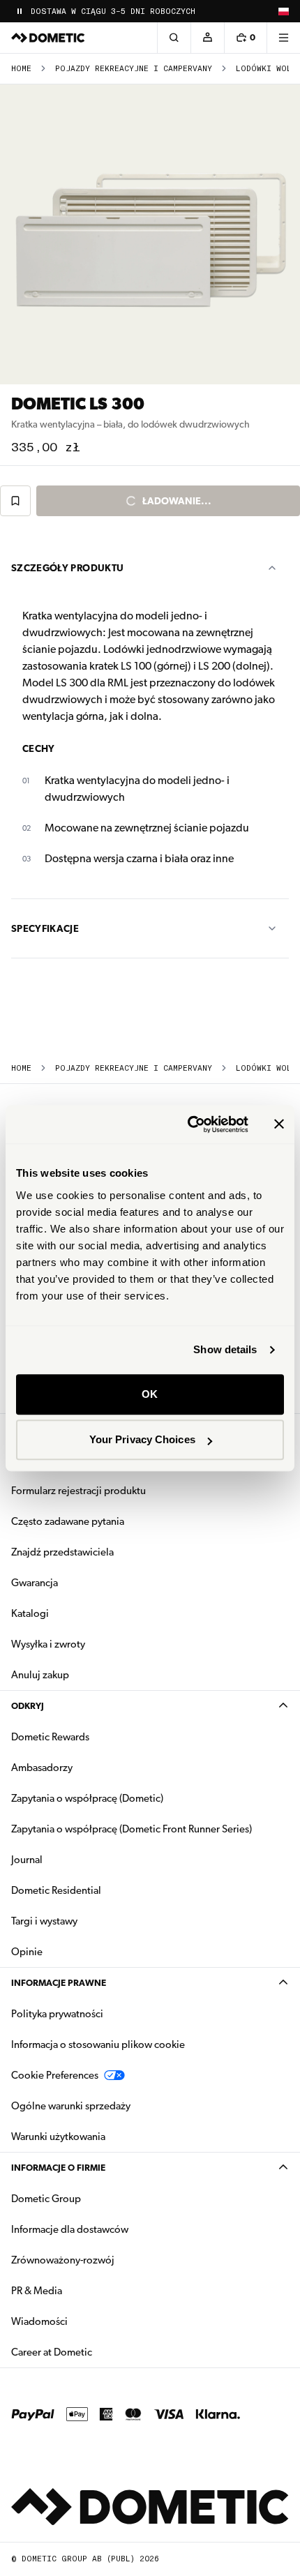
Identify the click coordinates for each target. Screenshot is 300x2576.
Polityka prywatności (57, 2014)
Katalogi (74, 1613)
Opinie (27, 1952)
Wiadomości (83, 2321)
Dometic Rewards (50, 1737)
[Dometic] (48, 38)
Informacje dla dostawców (70, 2229)
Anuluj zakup (40, 1675)
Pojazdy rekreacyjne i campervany (134, 69)
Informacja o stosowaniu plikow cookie (98, 2044)
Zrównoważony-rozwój (63, 2260)
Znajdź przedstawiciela (62, 1552)
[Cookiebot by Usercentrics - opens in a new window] (189, 1124)
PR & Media (81, 2290)
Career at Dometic (96, 2352)
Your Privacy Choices (142, 1439)
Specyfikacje (45, 928)
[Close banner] (279, 1124)
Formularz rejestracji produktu (78, 1491)
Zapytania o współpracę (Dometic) (87, 1798)
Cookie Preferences (55, 2075)
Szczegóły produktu (67, 568)
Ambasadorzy (42, 1768)
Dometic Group (90, 2198)
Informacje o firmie (58, 2168)
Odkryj (28, 1706)
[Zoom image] (150, 234)
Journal (27, 1860)
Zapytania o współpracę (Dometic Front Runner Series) (132, 1829)
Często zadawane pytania (68, 1521)
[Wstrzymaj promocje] (20, 11)
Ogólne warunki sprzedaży (71, 2106)
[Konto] (207, 38)
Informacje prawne (59, 1983)
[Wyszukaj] (174, 38)
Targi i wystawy (44, 1921)
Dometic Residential (100, 1890)
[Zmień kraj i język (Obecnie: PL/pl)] (283, 11)
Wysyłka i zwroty (48, 1644)
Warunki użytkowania (58, 2137)
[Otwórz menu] (283, 38)
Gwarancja (35, 1583)
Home (21, 69)
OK (150, 1394)
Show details (225, 1349)
